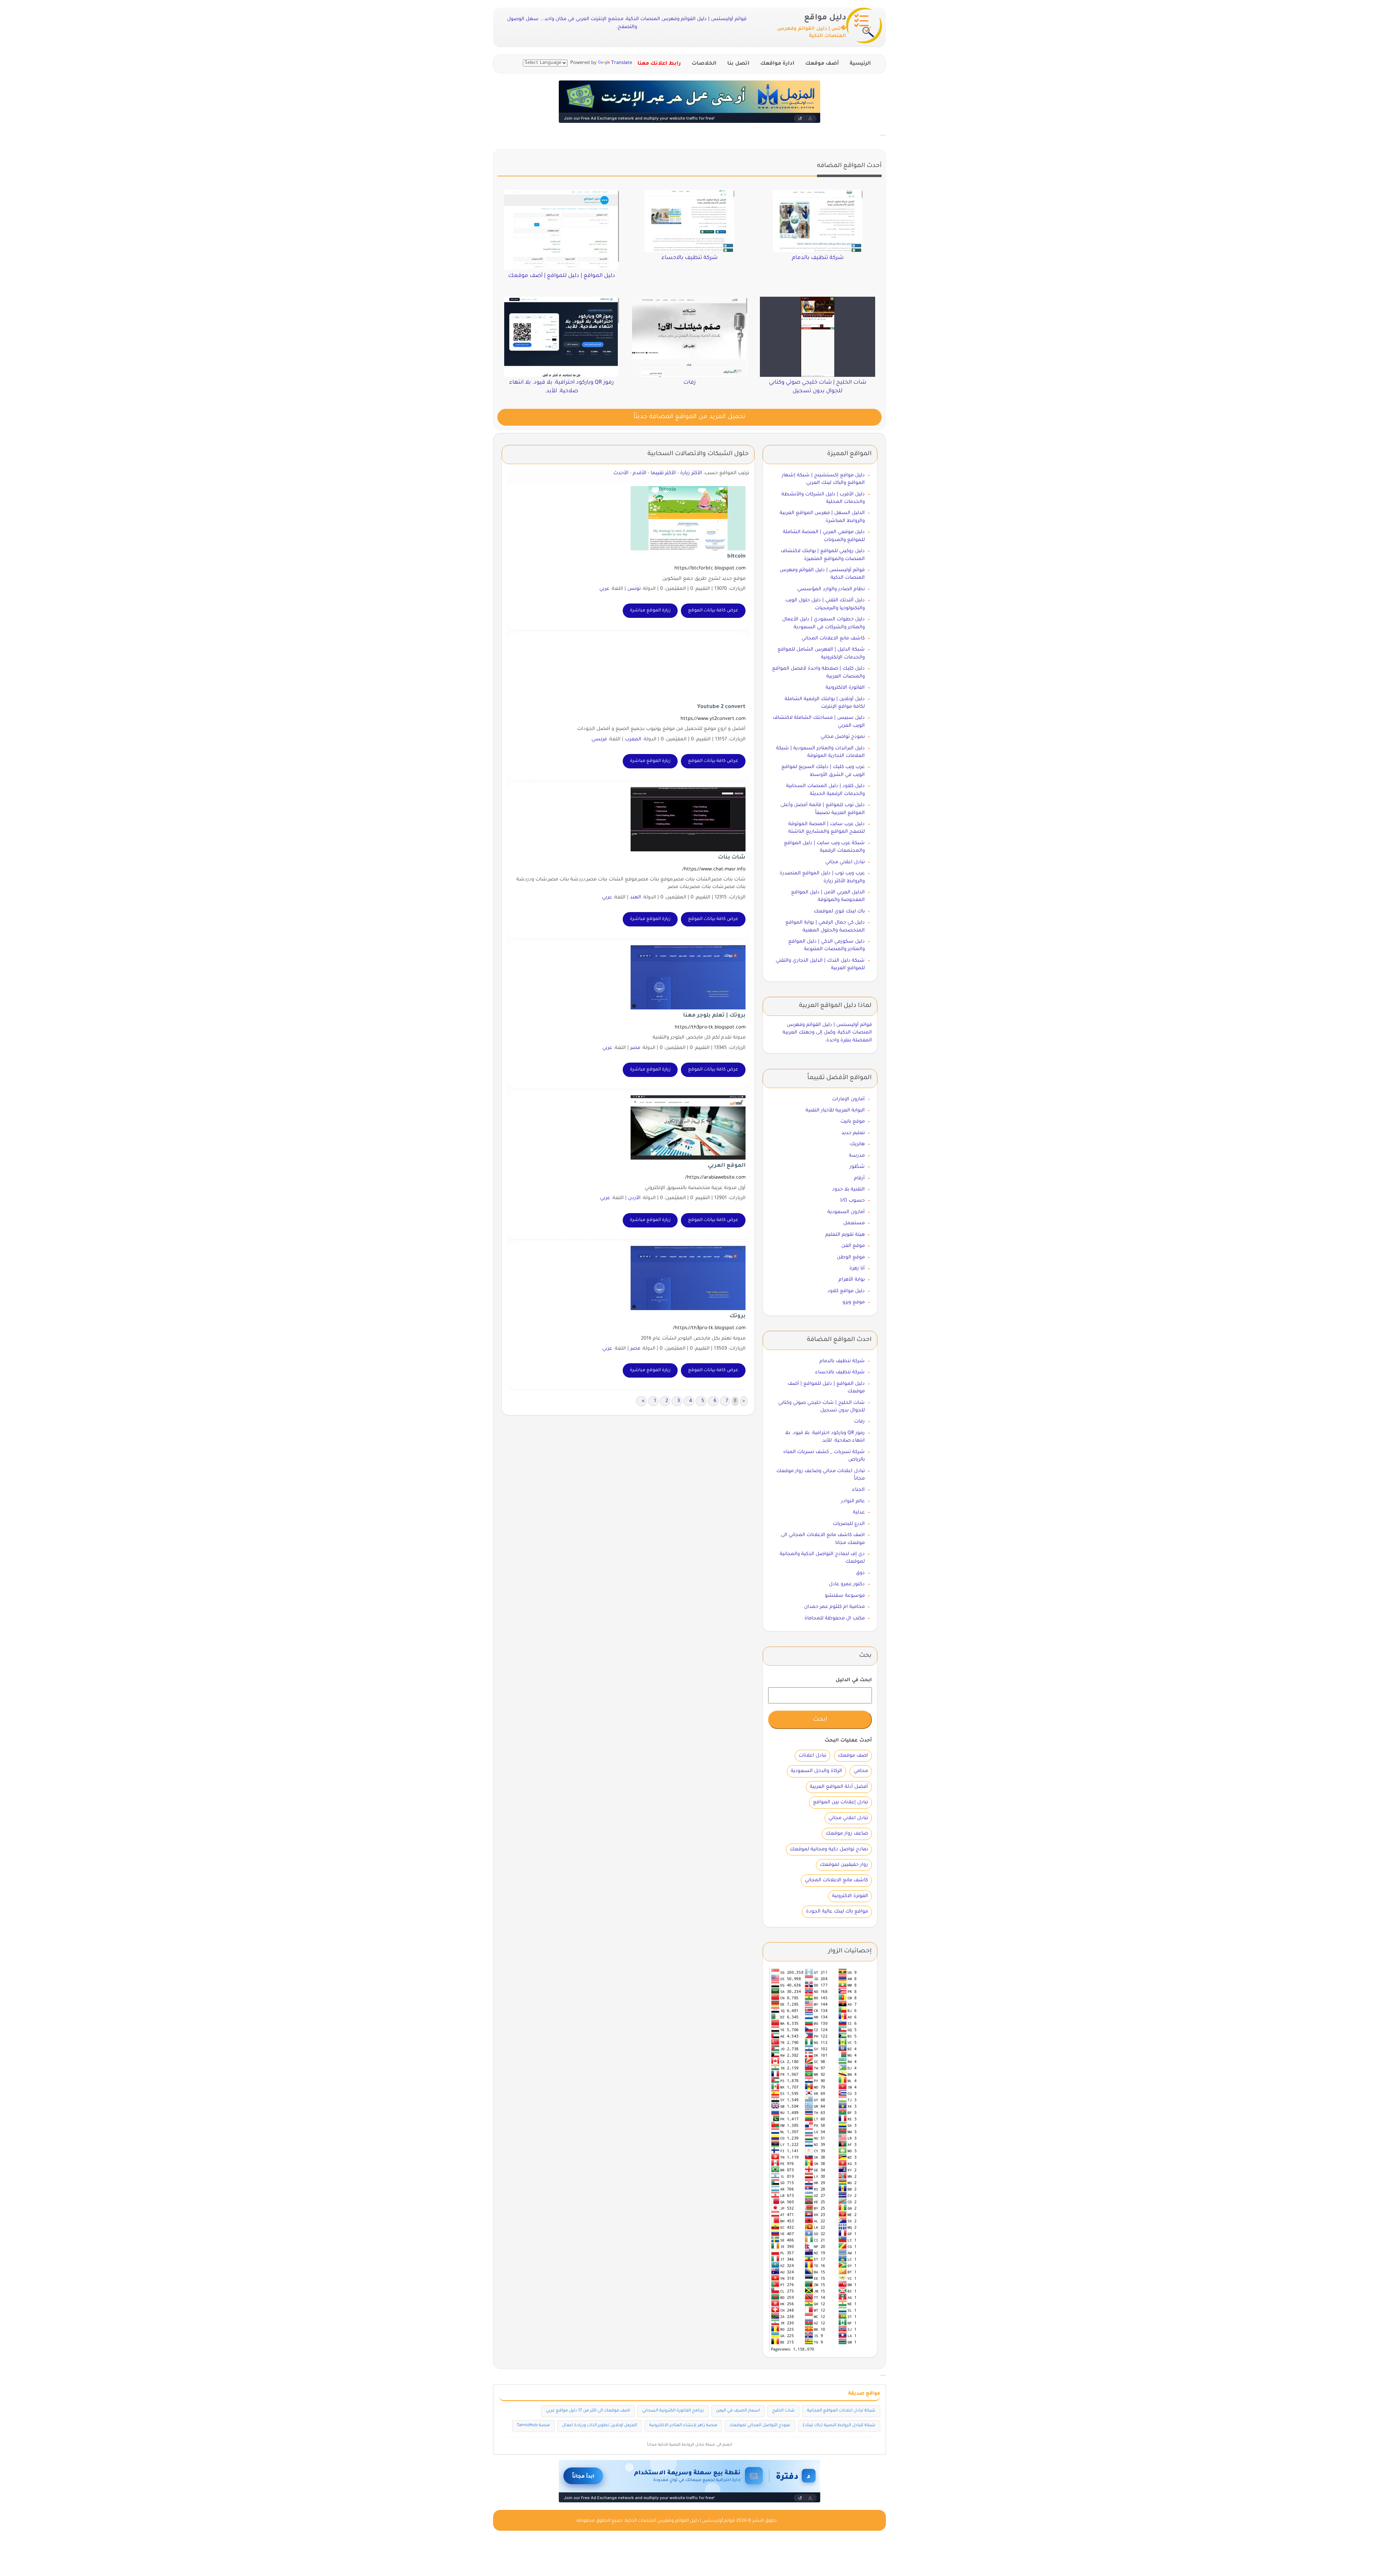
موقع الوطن (851, 1257)
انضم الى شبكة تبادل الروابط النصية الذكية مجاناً (690, 2445)
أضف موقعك (822, 64)
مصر (635, 1048)
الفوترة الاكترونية (850, 1896)
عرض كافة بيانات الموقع (713, 611)
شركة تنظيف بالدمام (842, 1361)
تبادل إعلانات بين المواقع (841, 1802)
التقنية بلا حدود (848, 1190)
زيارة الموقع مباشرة (650, 611)
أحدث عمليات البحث (848, 1741)
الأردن (634, 1198)
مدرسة (857, 1156)
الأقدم (640, 473)
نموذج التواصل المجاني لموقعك (760, 2426)
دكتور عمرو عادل (847, 1584)
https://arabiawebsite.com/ (715, 1178)
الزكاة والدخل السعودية (816, 1771)
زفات (859, 1422)
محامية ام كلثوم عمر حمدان (834, 1607)
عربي (604, 589)
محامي (861, 1771)
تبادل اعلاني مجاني (845, 862)
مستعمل (854, 1223)
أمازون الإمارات (848, 1099)
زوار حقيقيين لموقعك (844, 1865)
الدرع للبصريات (849, 1524)
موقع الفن (853, 1246)
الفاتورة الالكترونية (845, 688)
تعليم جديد (853, 1133)
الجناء (858, 1490)
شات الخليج (783, 2411)
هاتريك (857, 1144)
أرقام (859, 1178)
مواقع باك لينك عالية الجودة (837, 1912)
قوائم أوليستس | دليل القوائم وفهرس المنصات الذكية (680, 2521)
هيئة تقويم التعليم (845, 1235)
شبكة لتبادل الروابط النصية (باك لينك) (839, 2426)
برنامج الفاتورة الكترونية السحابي (673, 2411)
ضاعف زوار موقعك (847, 1834)
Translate (622, 63)
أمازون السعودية (846, 1212)
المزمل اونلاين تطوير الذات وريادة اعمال (600, 2426)
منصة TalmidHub (533, 2426)
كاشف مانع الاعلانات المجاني (833, 639)
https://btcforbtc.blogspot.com (710, 568)
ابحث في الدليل (854, 1680)
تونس (634, 589)
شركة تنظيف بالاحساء (840, 1372)
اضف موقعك (853, 1756)
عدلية (859, 1513)
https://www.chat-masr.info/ (714, 870)
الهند (635, 898)
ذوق (860, 1573)
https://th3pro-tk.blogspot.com (710, 1028)
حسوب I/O (853, 1201)
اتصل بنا (738, 64)
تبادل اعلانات (812, 1756)
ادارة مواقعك (777, 64)
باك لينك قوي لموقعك (839, 912)
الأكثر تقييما (663, 473)
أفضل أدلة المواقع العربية (839, 1787)
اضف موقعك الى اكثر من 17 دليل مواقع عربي (588, 2411)
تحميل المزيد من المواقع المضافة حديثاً (689, 417)
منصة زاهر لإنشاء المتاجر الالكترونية (683, 2426)
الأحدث (621, 473)
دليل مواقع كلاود (846, 1291)
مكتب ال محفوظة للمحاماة (835, 1618)
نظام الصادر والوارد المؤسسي (831, 589)
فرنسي (599, 739)
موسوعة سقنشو (845, 1596)
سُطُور (857, 1167)
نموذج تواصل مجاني (843, 737)
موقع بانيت (853, 1122)
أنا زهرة (857, 1269)
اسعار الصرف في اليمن (738, 2411)
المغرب (633, 739)
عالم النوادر (853, 1501)
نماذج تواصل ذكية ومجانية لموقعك (829, 1849)
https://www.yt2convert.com (713, 719)
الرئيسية (860, 64)
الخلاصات (704, 64)
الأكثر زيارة (691, 473)
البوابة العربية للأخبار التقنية (835, 1111)
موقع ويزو (854, 1302)
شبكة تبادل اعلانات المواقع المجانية (841, 2411)
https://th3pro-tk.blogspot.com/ (709, 1328)
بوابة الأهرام (852, 1280)
